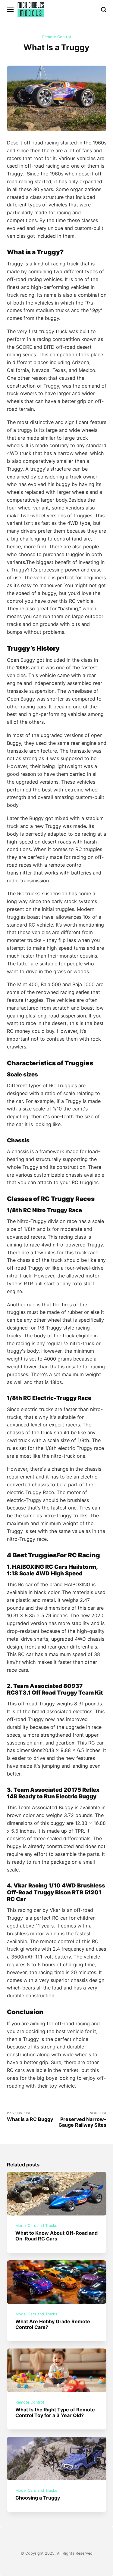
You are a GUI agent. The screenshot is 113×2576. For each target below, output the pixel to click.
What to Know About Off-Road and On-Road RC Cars (56, 2236)
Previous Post (30, 2117)
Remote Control (56, 37)
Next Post (82, 2120)
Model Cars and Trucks (36, 2226)
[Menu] (11, 10)
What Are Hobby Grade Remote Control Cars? (53, 2324)
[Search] (104, 10)
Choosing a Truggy (38, 2498)
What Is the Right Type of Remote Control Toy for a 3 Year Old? (55, 2412)
